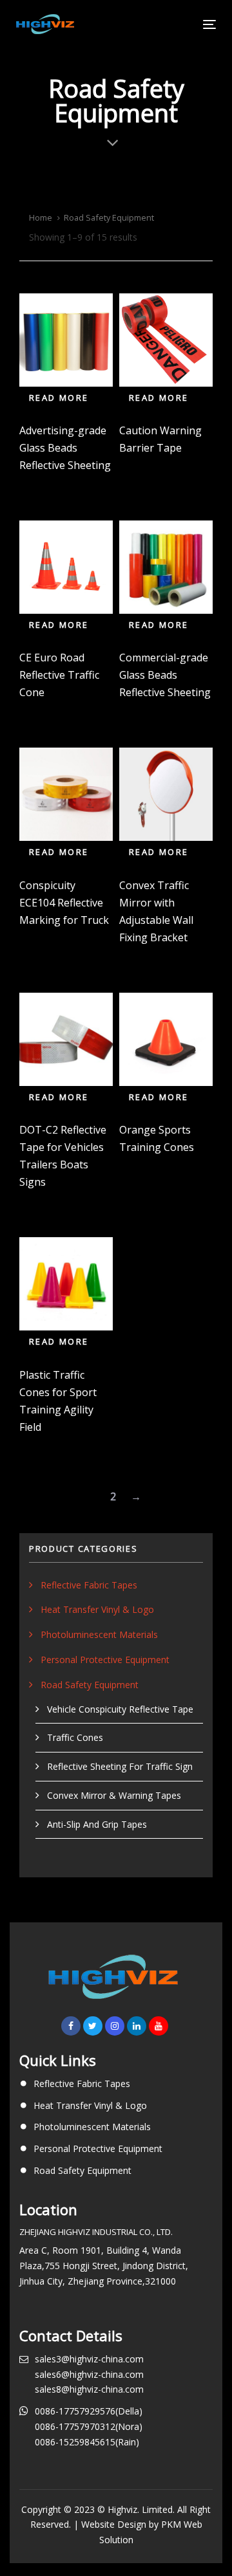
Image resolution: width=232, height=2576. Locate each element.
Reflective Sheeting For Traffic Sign (120, 1766)
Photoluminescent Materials (99, 1634)
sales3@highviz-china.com (89, 2359)
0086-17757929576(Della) (89, 2411)
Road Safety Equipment (90, 1685)
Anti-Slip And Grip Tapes (97, 1824)
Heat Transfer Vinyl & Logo (97, 1609)
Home (41, 217)
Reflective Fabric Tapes (89, 1585)
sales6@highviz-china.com (89, 2374)
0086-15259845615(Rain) (87, 2442)
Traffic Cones (75, 1737)
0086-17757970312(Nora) (89, 2426)
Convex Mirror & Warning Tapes (114, 1795)
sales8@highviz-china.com (89, 2389)
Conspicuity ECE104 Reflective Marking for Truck (64, 903)
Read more (59, 398)
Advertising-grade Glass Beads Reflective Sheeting (65, 448)
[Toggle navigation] (183, 24)
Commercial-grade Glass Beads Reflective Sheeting (165, 675)
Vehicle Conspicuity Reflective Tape (120, 1709)
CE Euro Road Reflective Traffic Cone (59, 675)
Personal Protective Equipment (105, 1660)
